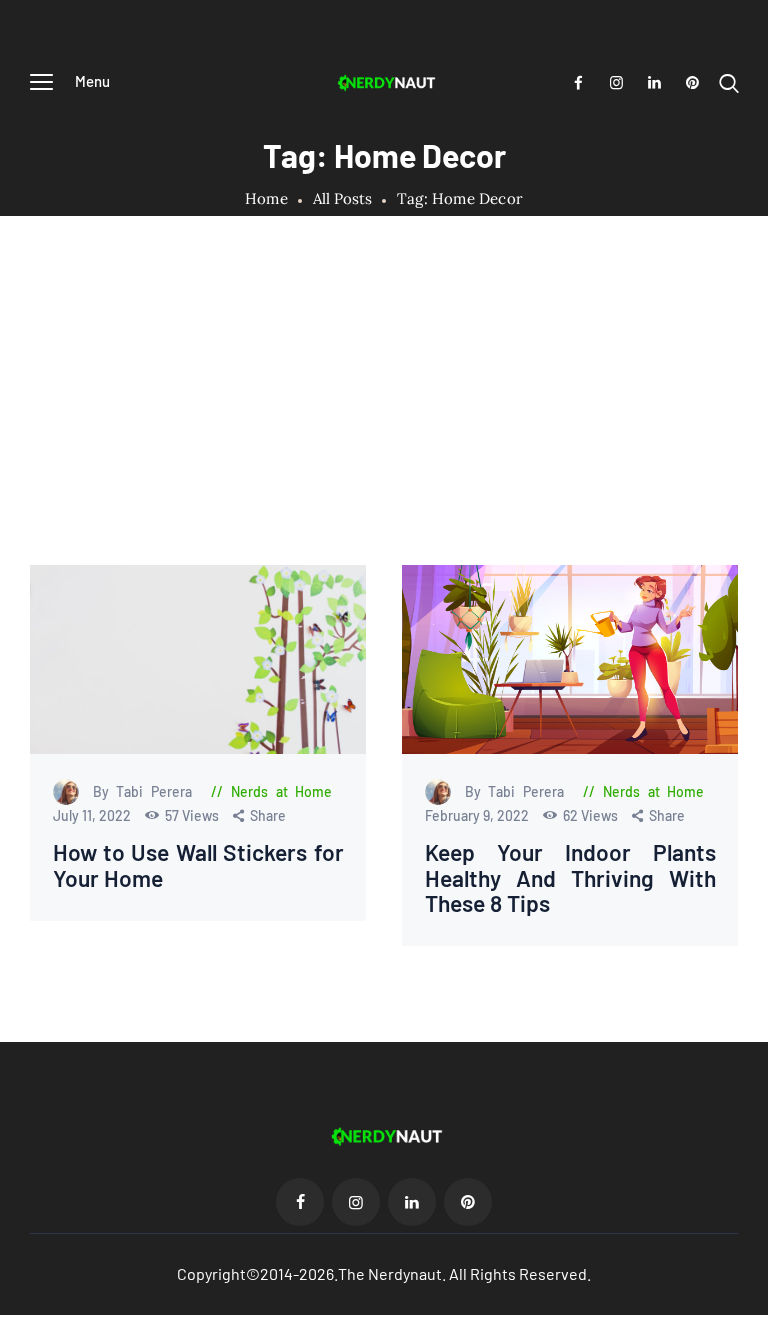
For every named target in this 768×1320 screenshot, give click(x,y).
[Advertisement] (384, 415)
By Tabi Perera (146, 791)
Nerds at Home (282, 791)
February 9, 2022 (478, 815)
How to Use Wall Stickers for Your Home (198, 865)
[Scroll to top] (753, 1305)
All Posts (342, 198)
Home (266, 199)
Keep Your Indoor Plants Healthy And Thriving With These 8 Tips (570, 878)
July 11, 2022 (93, 815)
